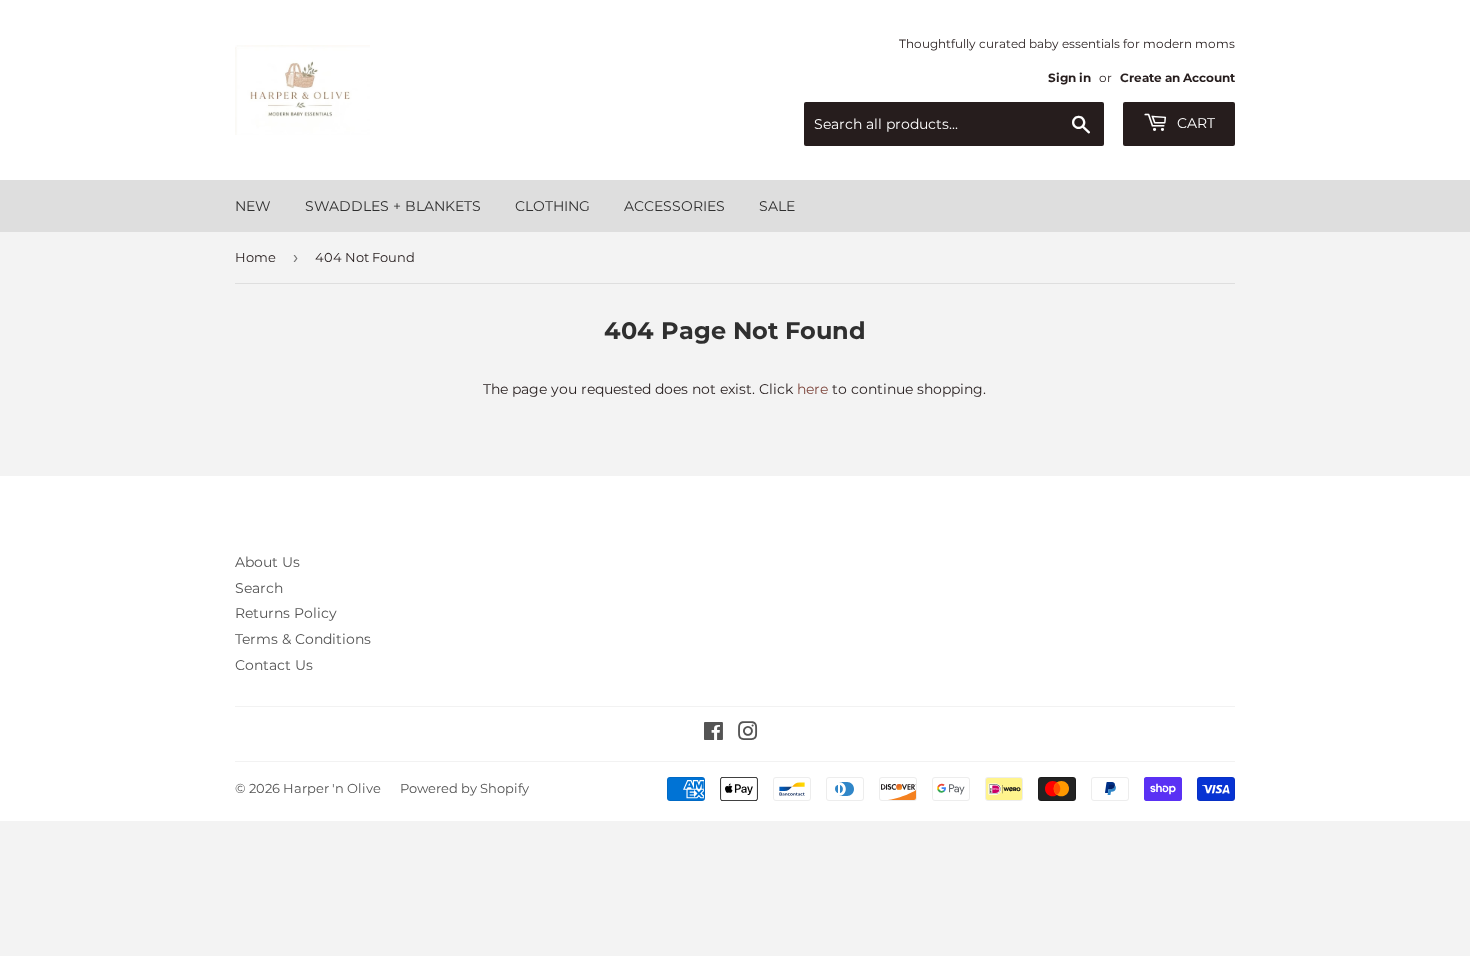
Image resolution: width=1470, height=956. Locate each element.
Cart (1194, 123)
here (812, 389)
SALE (777, 206)
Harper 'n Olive (332, 788)
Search (259, 588)
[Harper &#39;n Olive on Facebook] (713, 734)
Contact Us (274, 665)
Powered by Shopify (464, 788)
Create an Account (1177, 77)
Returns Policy (286, 613)
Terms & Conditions (303, 639)
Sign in (1069, 77)
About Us (267, 562)
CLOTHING (552, 206)
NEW (253, 206)
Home (255, 257)
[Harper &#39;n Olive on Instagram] (748, 734)
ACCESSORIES (674, 206)
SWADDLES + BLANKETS (393, 206)
